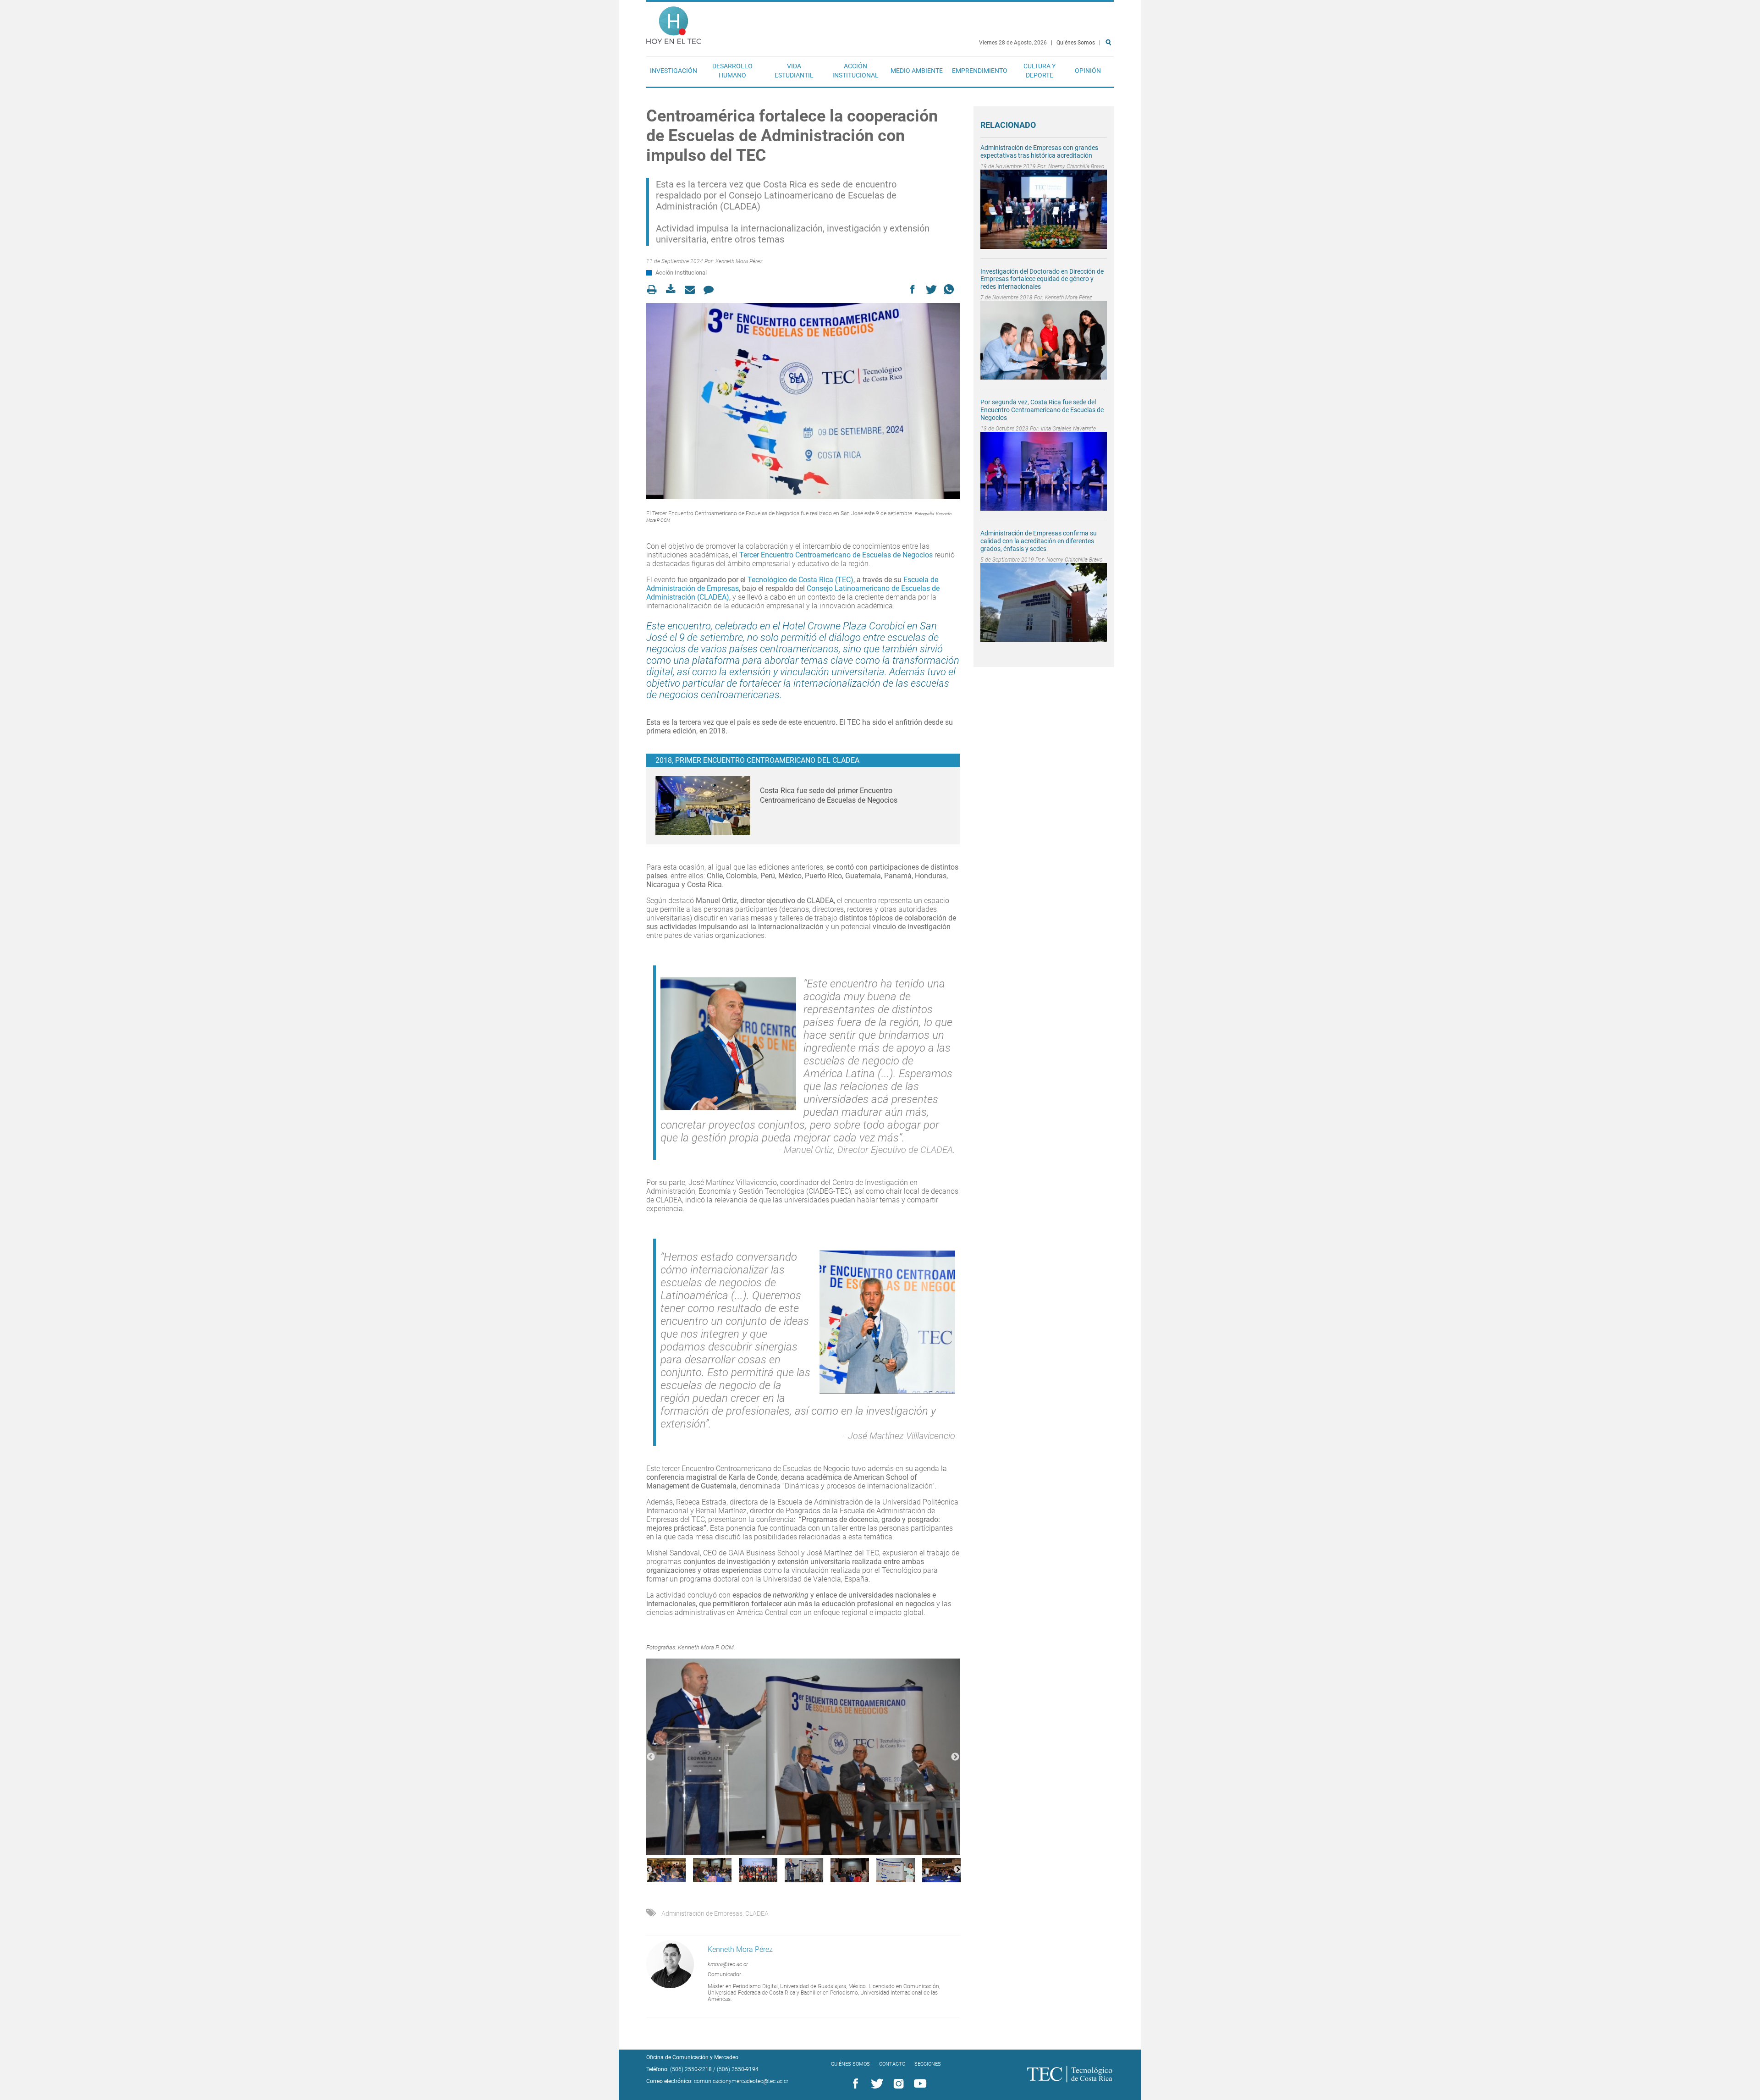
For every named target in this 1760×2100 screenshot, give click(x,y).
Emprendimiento (980, 71)
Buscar (1110, 72)
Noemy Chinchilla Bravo (1076, 166)
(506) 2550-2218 (691, 2069)
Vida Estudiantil (794, 71)
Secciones (928, 2064)
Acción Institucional (855, 71)
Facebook (854, 2084)
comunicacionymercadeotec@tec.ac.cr (741, 2081)
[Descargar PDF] (674, 289)
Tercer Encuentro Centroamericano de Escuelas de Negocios (836, 555)
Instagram (897, 2084)
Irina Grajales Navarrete (1068, 429)
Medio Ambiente (917, 71)
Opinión (1088, 71)
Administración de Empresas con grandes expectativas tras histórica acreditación (1039, 152)
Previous (651, 1757)
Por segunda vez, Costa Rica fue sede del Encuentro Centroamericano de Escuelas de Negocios (1042, 410)
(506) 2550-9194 (738, 2069)
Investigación (674, 71)
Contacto (892, 2064)
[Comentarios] (711, 289)
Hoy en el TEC (674, 23)
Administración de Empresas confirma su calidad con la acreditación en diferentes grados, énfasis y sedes (1039, 541)
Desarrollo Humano (732, 71)
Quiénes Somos (1076, 43)
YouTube (918, 2084)
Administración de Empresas (702, 1913)
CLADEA (757, 1913)
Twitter (875, 2084)
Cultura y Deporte (1039, 71)
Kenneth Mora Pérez (739, 261)
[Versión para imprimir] (655, 289)
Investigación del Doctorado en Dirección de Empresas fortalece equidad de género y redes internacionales (1042, 279)
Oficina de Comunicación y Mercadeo (692, 2057)
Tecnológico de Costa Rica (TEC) (800, 580)
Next (955, 1757)
